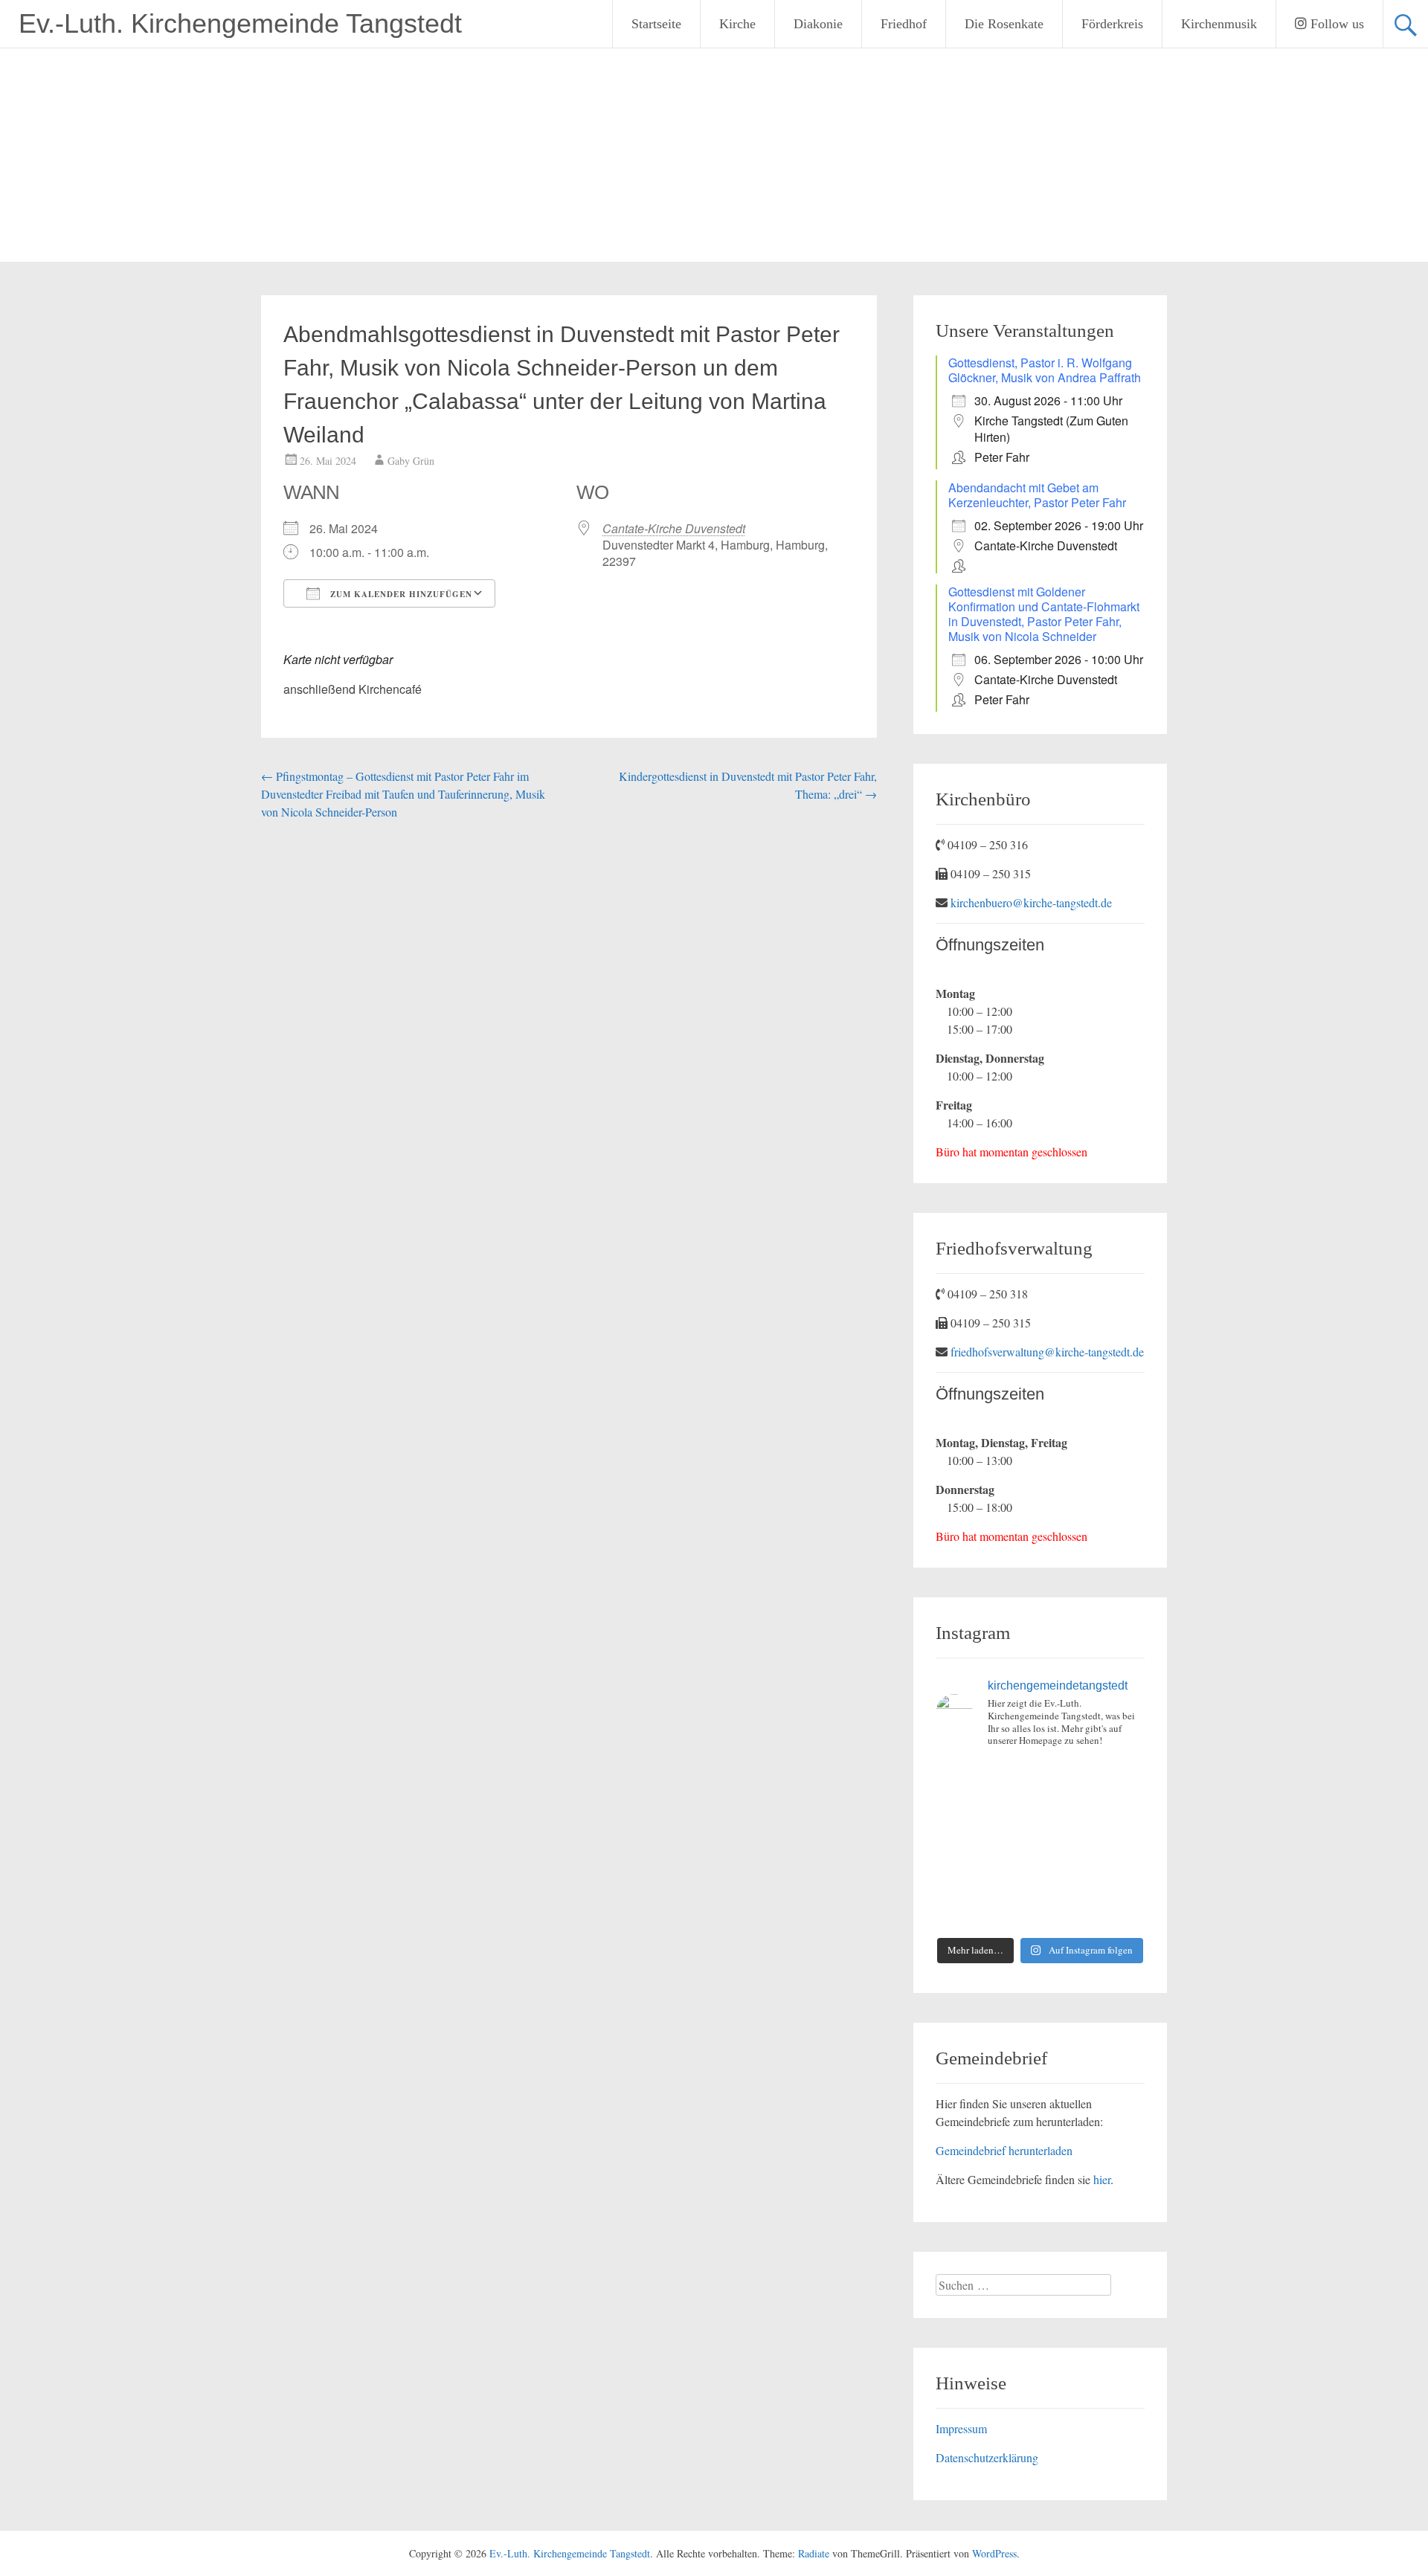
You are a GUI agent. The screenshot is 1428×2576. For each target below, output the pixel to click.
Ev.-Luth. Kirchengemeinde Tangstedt (240, 23)
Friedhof (904, 24)
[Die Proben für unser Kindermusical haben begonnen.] (959, 1845)
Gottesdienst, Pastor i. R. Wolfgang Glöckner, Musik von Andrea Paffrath (1045, 370)
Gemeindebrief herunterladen (1004, 2150)
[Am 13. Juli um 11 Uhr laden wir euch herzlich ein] (959, 1778)
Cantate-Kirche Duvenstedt (674, 528)
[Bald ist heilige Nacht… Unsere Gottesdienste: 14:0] (1067, 1845)
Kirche (737, 24)
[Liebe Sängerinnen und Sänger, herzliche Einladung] (959, 1812)
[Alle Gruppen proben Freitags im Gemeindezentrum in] (1067, 1812)
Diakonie (818, 24)
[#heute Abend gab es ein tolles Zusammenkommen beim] (1121, 1912)
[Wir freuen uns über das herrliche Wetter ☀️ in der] (959, 1912)
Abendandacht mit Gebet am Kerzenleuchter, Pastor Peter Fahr (1037, 495)
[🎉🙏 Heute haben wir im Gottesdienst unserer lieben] (1067, 1879)
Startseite (656, 24)
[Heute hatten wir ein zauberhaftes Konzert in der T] (1013, 1912)
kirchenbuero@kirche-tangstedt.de (1031, 902)
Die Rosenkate (1004, 24)
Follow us (1335, 24)
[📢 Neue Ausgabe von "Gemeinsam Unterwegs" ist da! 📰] (959, 1879)
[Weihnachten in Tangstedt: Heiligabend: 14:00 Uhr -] (1121, 1778)
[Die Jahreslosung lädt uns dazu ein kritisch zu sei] (1067, 1778)
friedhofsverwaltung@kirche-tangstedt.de (1047, 1352)
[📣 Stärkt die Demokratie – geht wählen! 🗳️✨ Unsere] (1121, 1812)
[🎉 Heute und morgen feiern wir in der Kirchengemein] (1013, 1879)
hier (1102, 2179)
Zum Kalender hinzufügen (400, 594)
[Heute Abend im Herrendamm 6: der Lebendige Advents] (1067, 1912)
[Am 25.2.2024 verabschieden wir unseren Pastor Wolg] (1013, 1845)
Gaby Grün (411, 461)
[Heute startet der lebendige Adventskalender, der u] (1013, 1812)
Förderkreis (1112, 24)
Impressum (961, 2428)
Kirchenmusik (1219, 24)
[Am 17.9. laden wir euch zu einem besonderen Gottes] (1121, 1845)
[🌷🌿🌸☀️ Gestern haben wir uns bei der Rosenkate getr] (1121, 1879)
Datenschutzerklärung (987, 2457)
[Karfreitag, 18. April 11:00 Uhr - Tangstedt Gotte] (1013, 1778)
